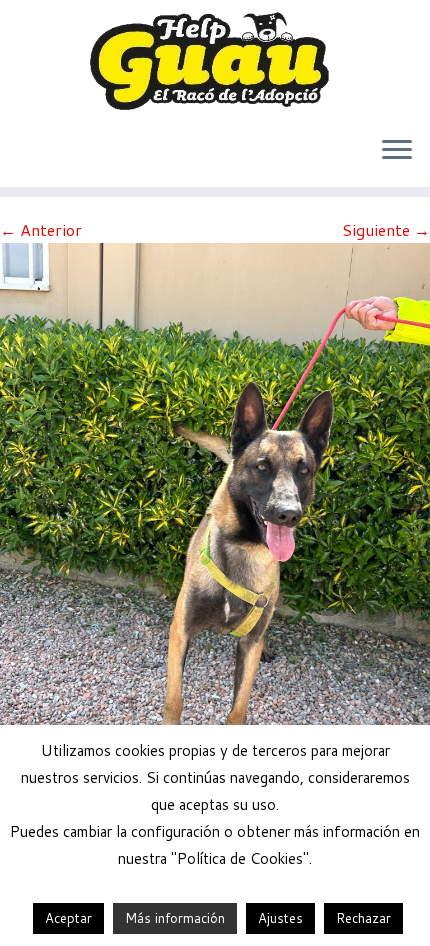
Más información (175, 918)
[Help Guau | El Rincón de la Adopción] (215, 60)
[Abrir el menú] (397, 151)
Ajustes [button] (280, 918)
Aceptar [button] (68, 918)
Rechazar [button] (363, 918)
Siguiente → (386, 229)
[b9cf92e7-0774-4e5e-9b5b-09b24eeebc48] (215, 526)
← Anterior (41, 229)
